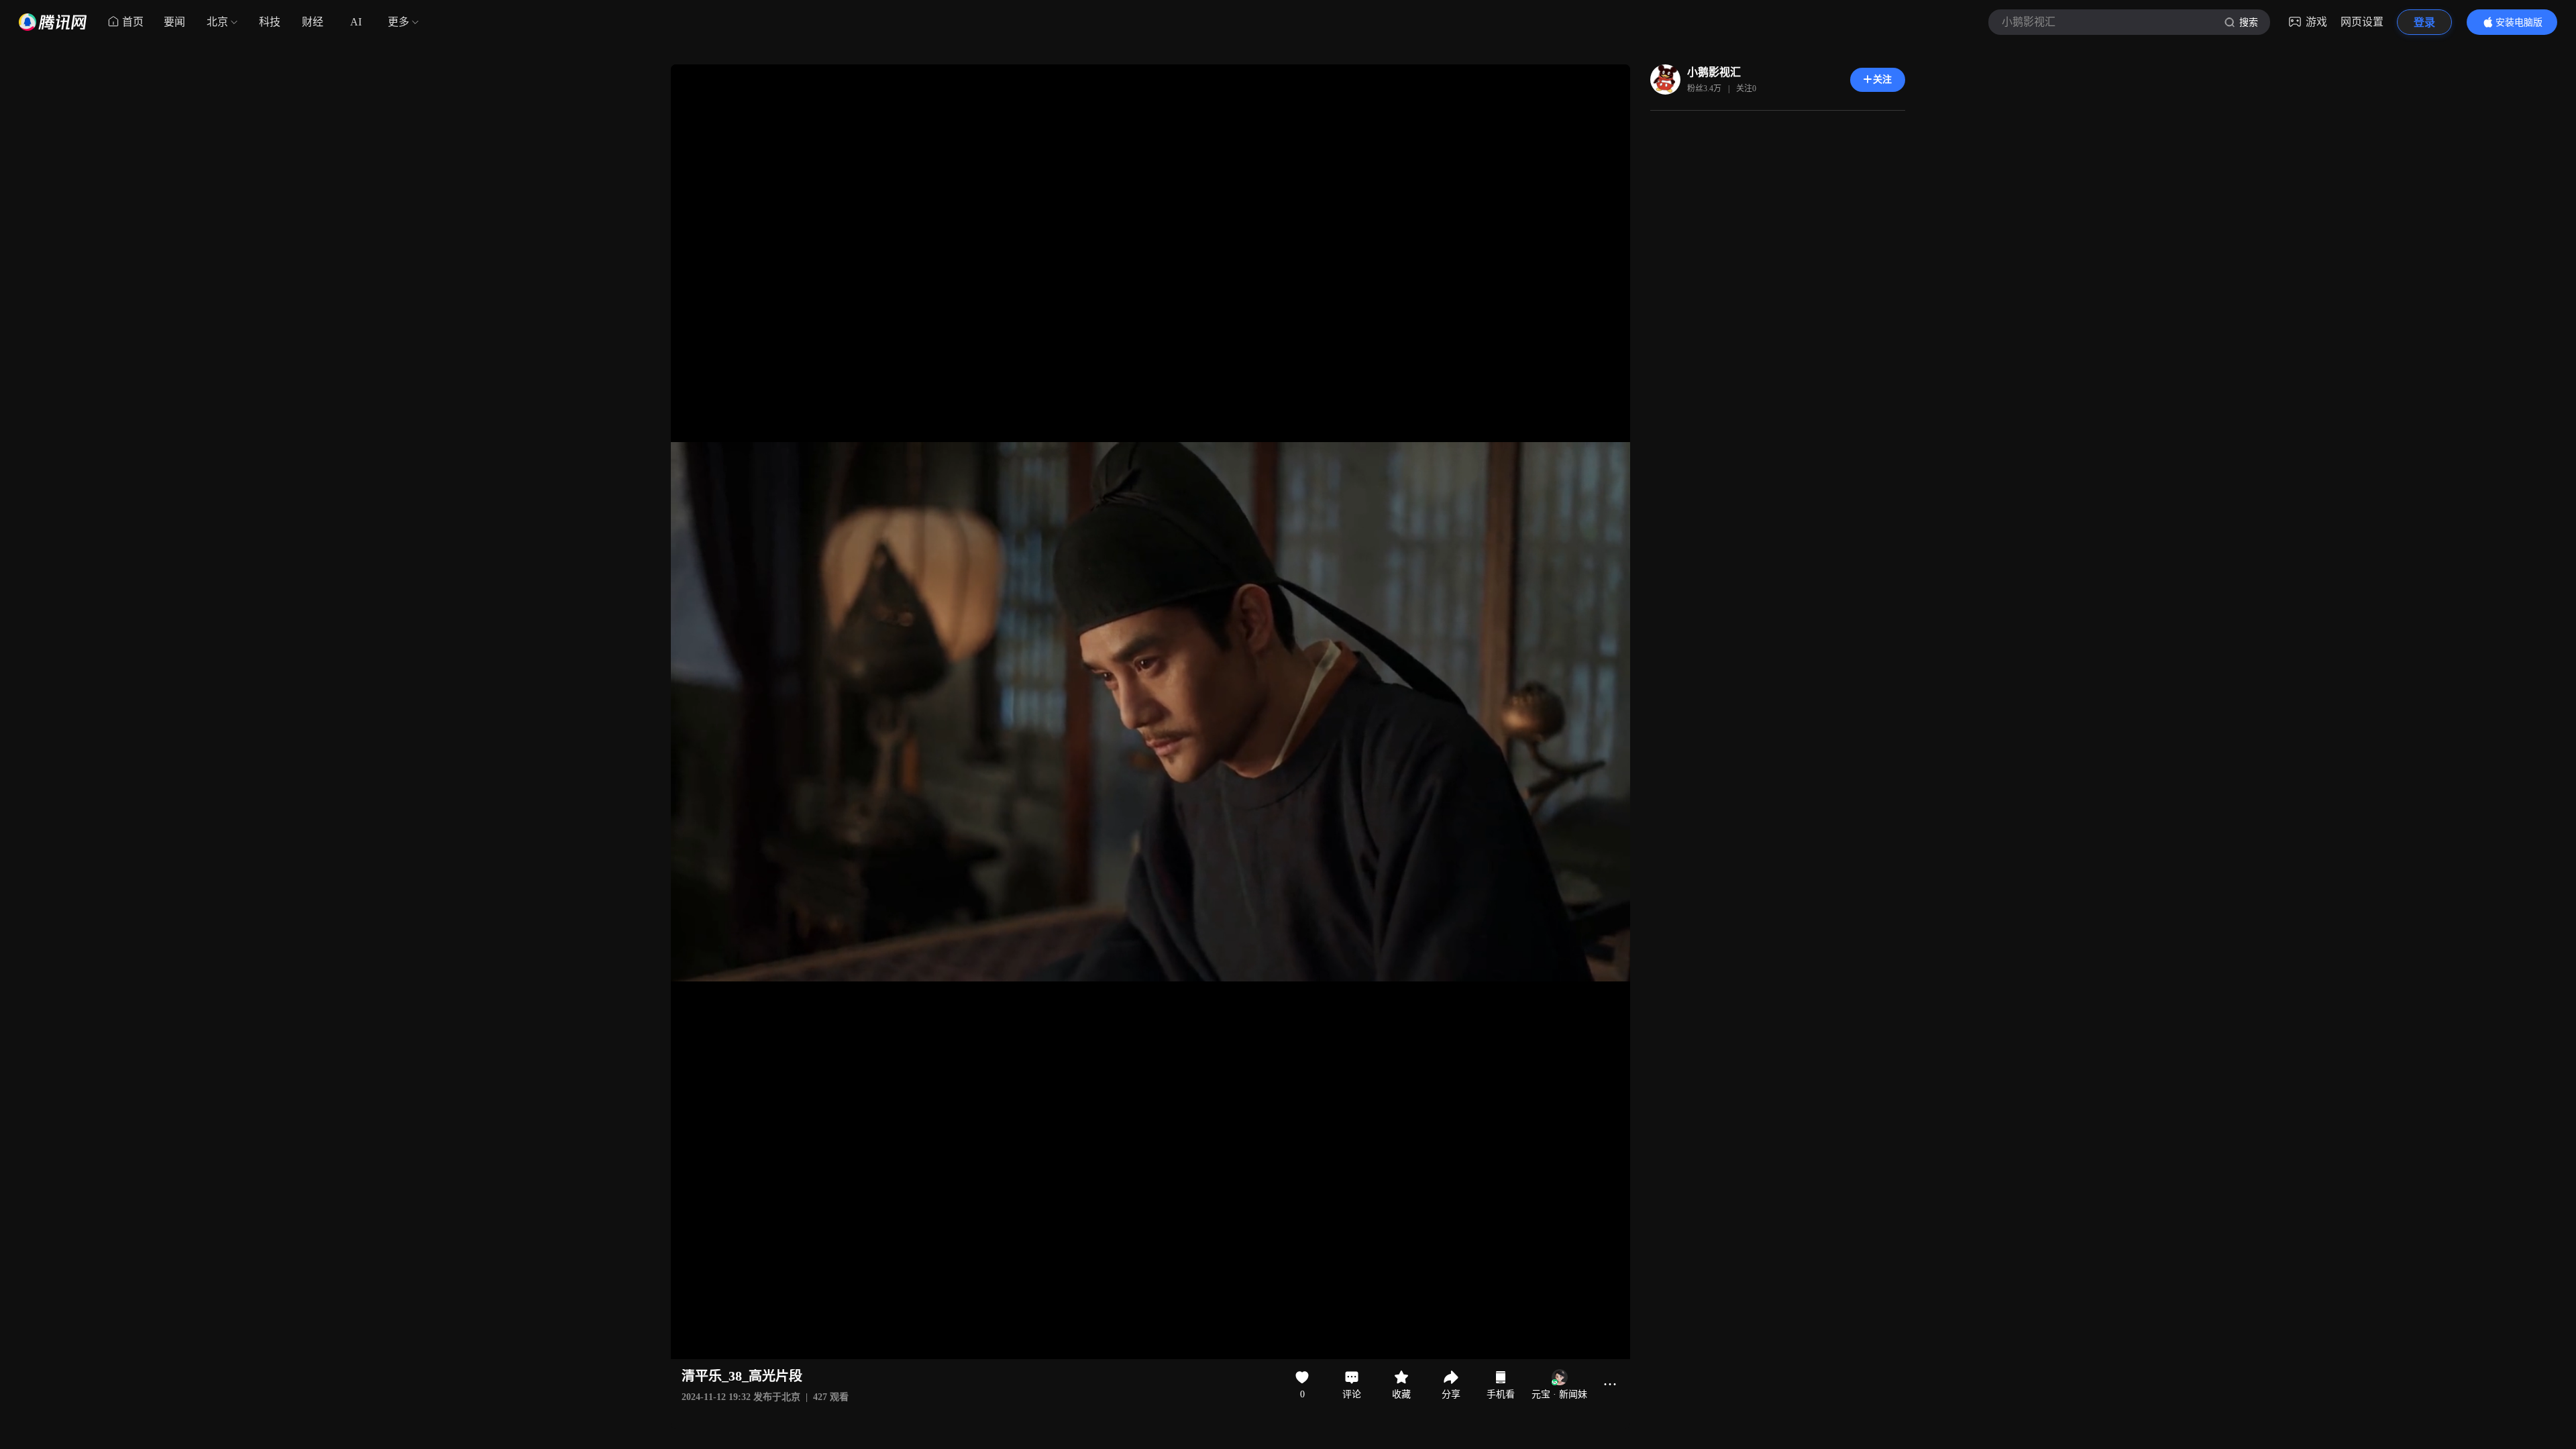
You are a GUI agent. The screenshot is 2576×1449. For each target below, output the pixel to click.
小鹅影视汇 (1714, 72)
